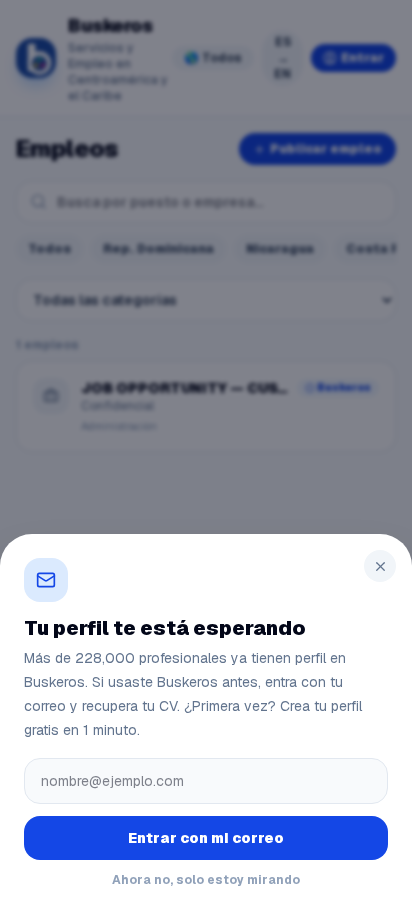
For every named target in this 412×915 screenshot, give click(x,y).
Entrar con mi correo (206, 838)
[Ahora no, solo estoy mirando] (206, 457)
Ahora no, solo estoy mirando (206, 880)
